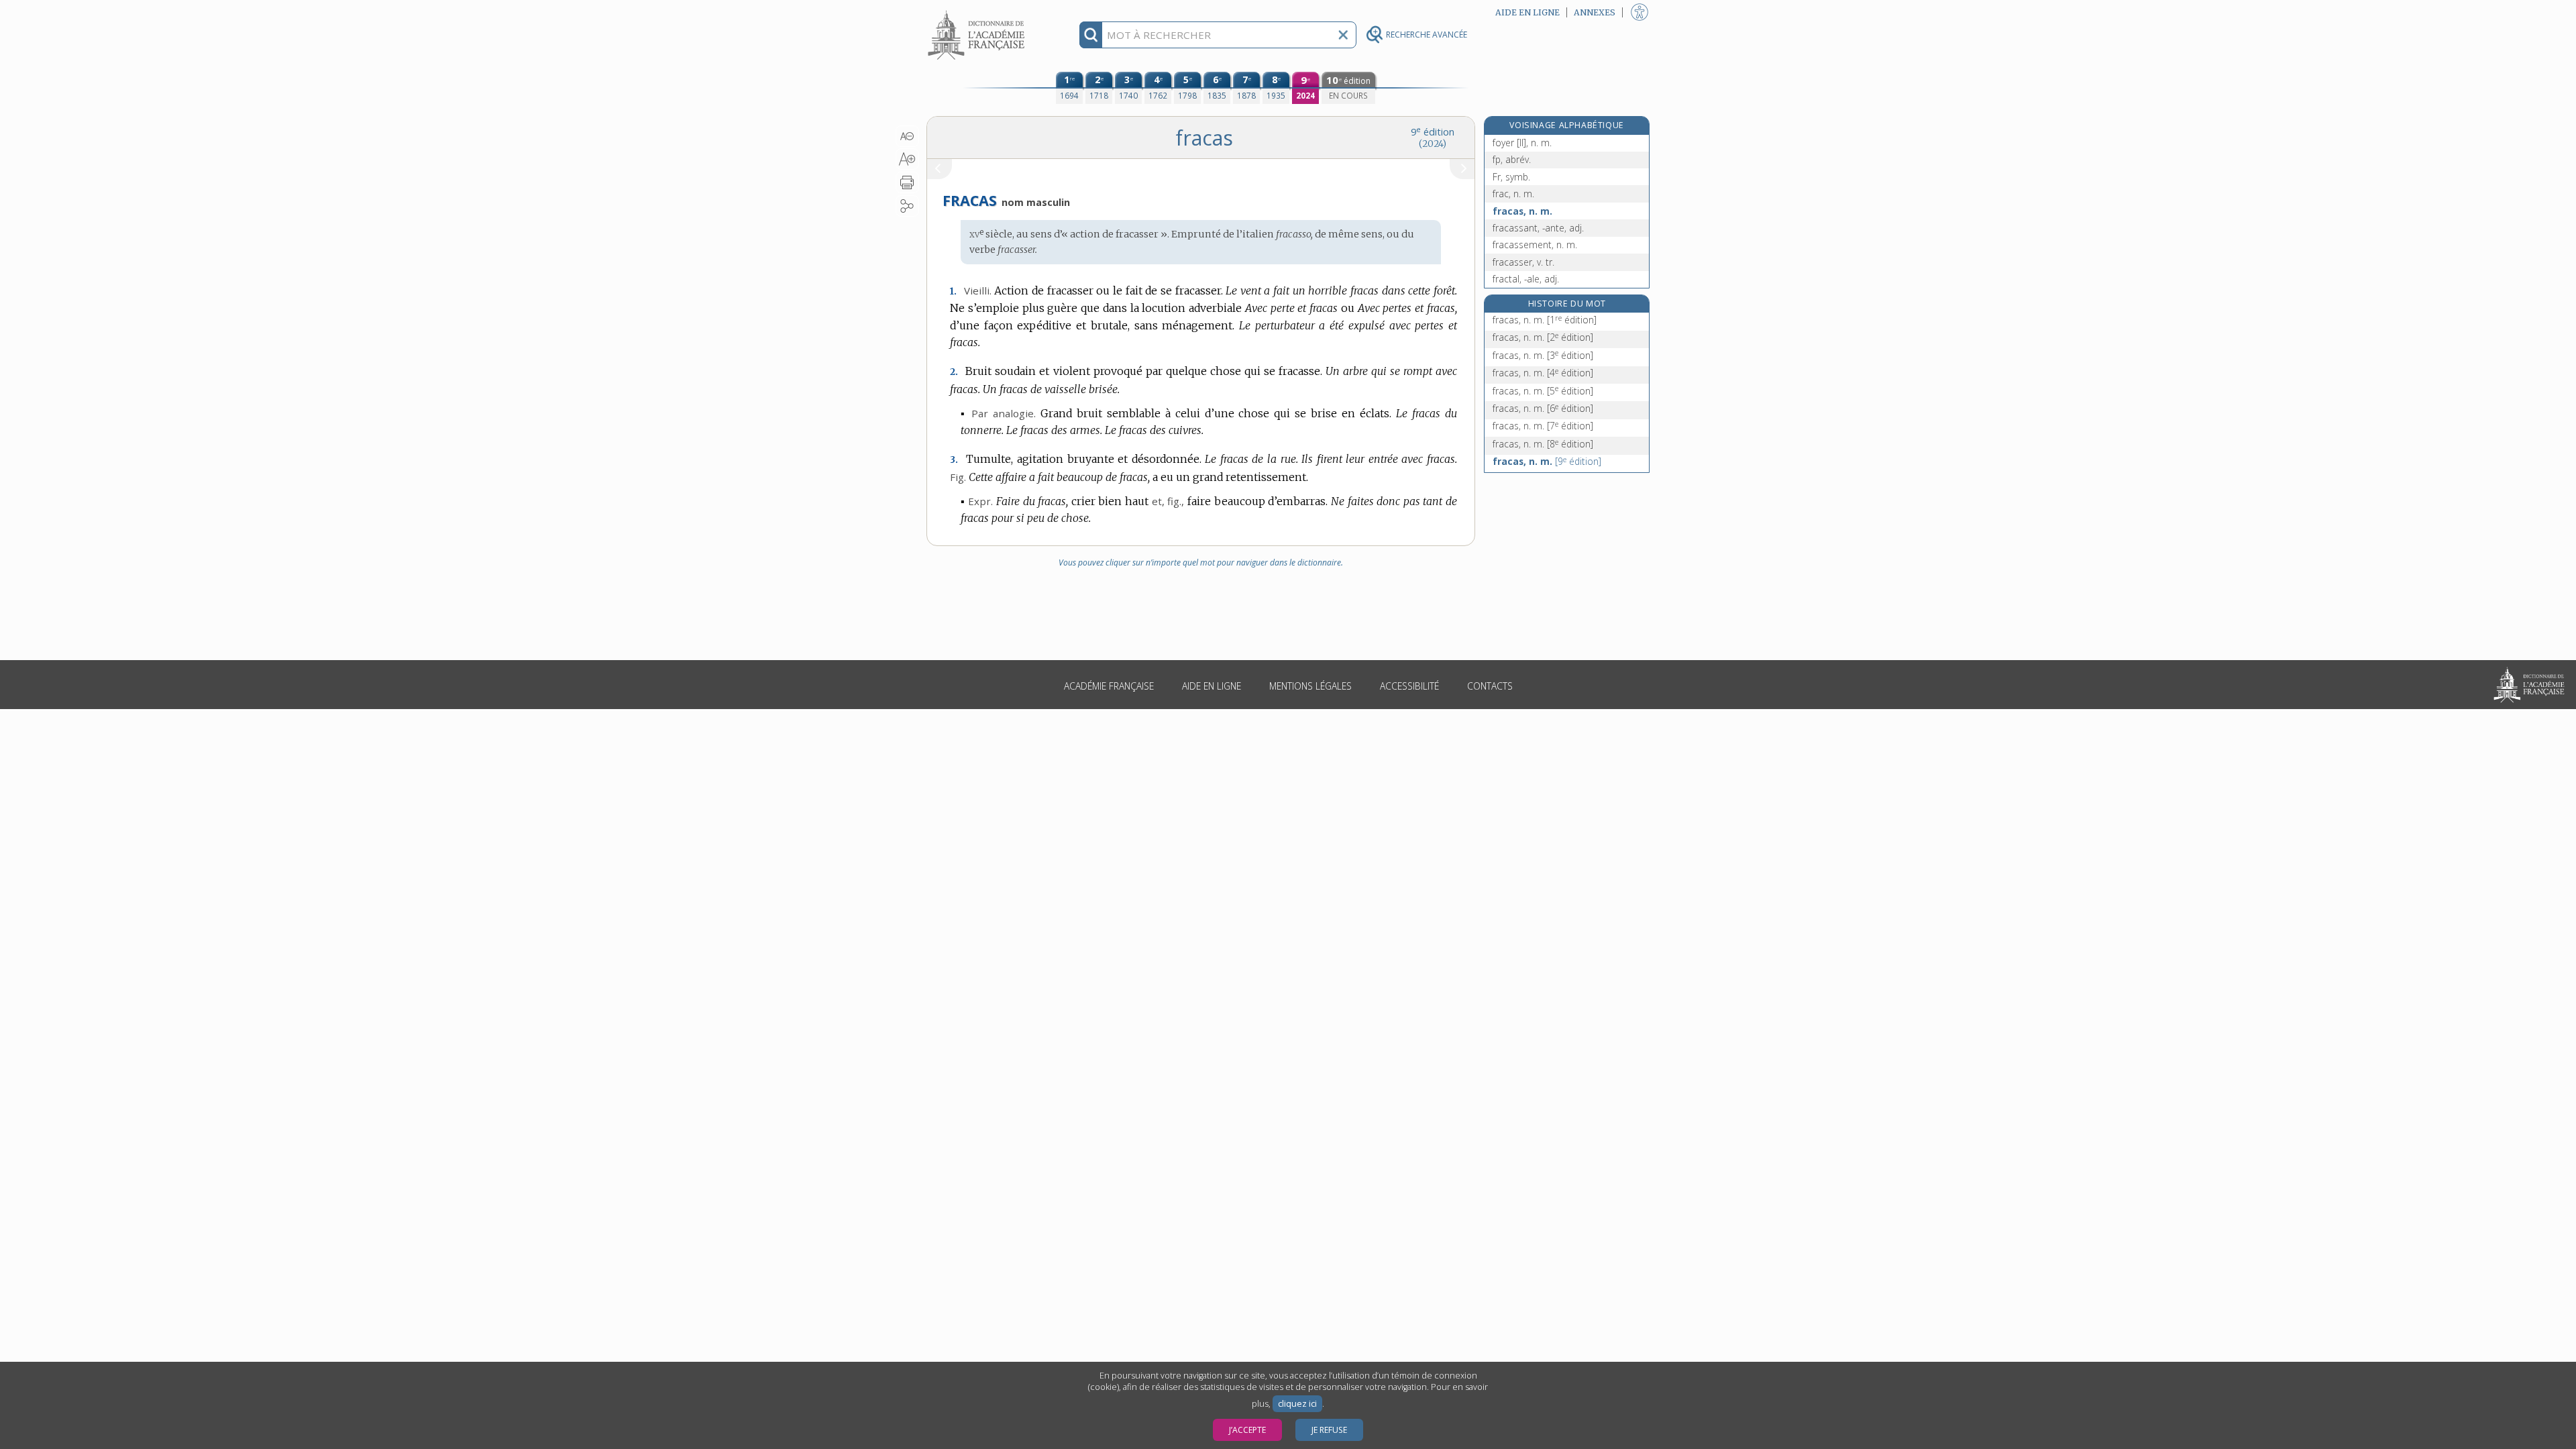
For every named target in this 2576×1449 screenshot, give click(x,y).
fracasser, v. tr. (1523, 262)
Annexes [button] (1595, 12)
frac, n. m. (1513, 194)
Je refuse (1329, 1430)
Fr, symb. (1511, 177)
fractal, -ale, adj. (1526, 279)
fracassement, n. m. (1535, 245)
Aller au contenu (978, 12)
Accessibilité (1409, 686)
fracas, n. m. (1522, 211)
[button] (907, 136)
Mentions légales (1310, 686)
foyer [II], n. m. (1522, 143)
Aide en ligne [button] (1527, 12)
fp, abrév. (1512, 159)
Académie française (1109, 686)
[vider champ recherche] (1343, 35)
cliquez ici (1297, 1404)
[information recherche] (1091, 35)
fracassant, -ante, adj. (1538, 228)
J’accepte (1247, 1430)
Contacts (1490, 686)
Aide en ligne (1212, 686)
